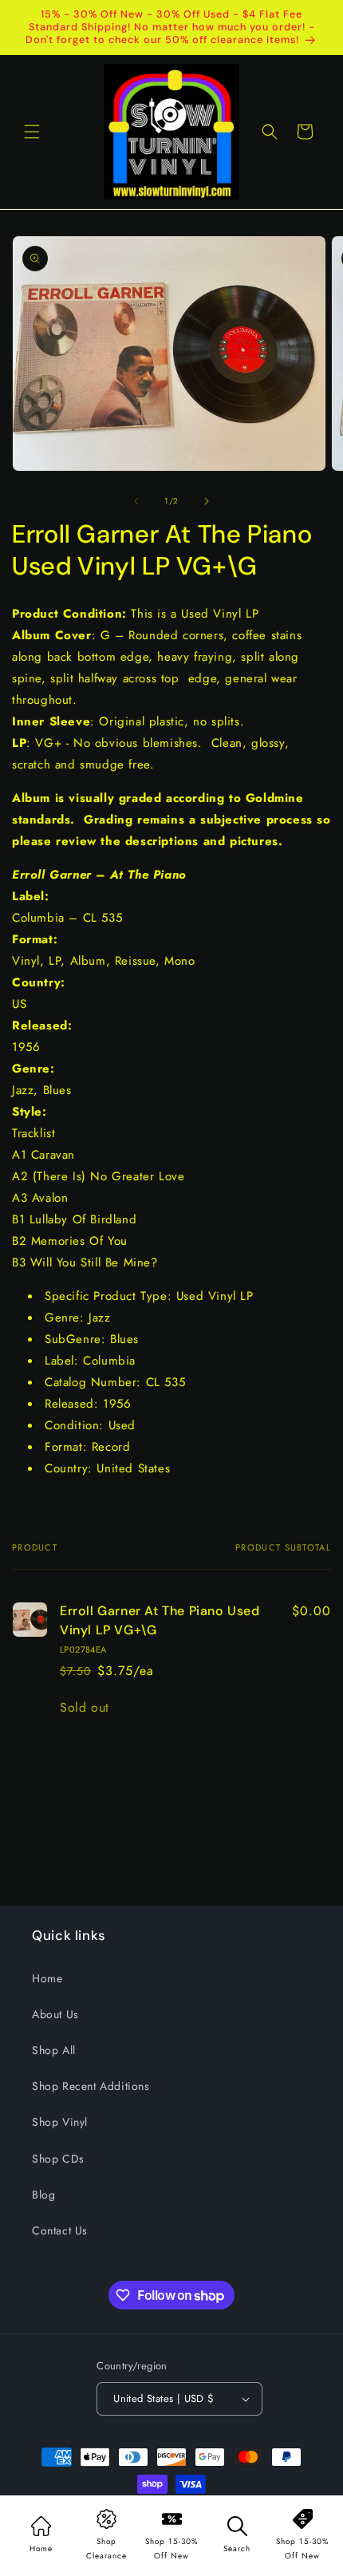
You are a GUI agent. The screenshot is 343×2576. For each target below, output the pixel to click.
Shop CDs (58, 2159)
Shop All (54, 2050)
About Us (55, 2014)
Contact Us (60, 2230)
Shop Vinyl (60, 2122)
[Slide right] (207, 501)
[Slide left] (136, 501)
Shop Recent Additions (91, 2086)
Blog (43, 2195)
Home (47, 1978)
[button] (32, 132)
